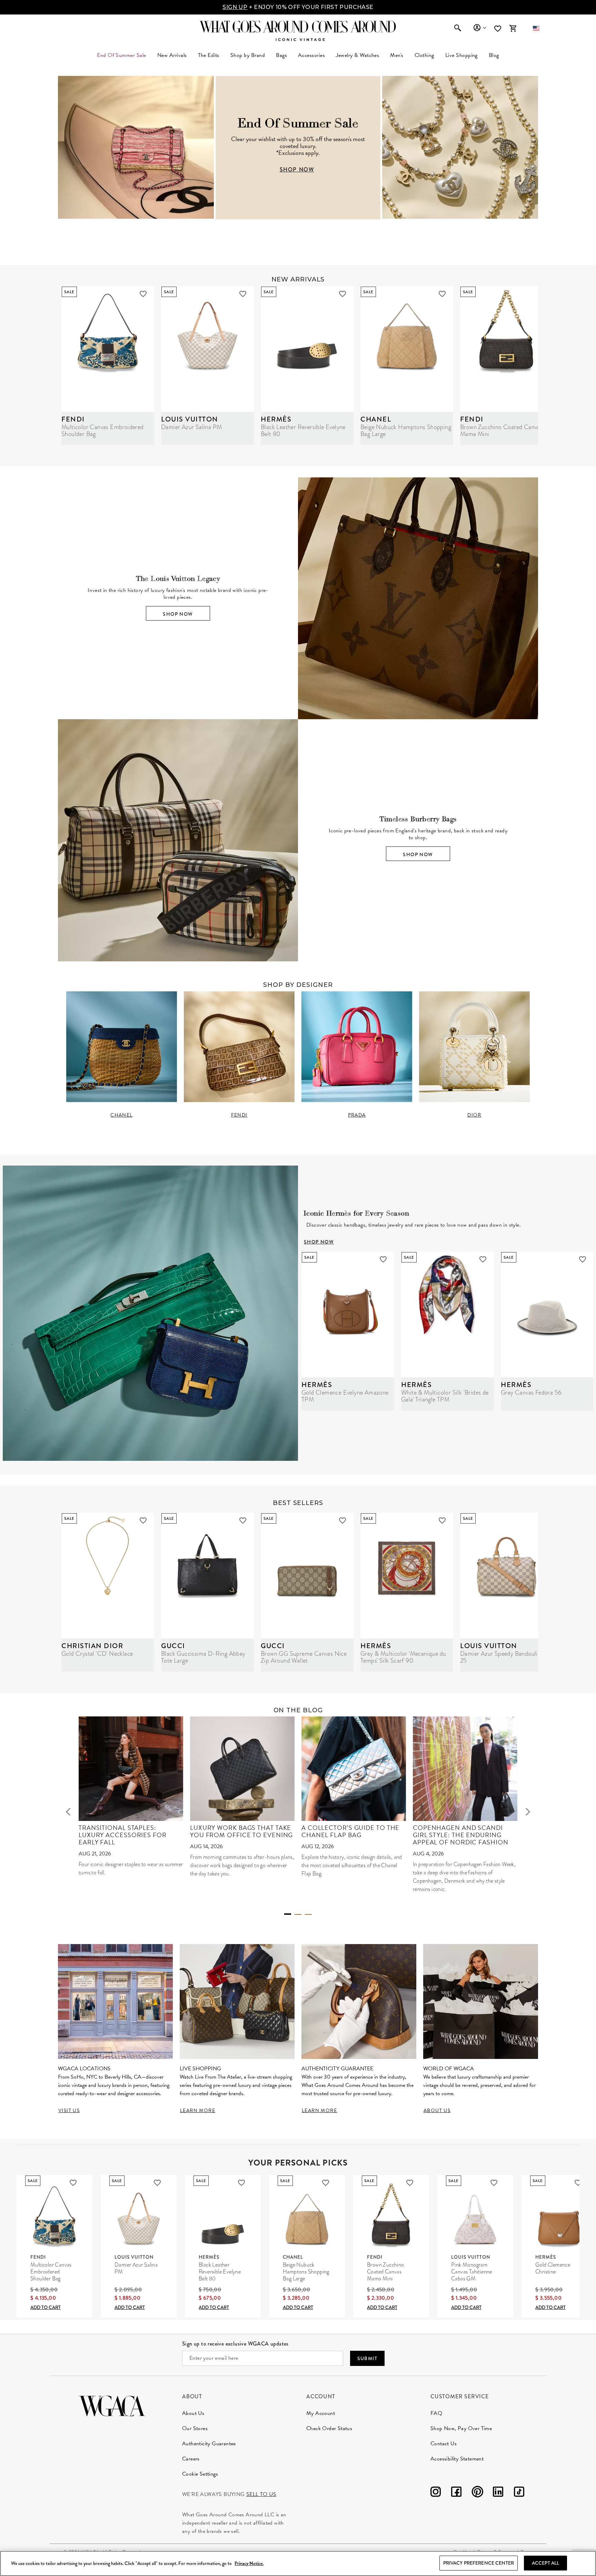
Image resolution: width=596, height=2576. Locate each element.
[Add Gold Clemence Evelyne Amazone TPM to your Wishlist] (383, 1259)
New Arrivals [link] (172, 55)
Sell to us (261, 2494)
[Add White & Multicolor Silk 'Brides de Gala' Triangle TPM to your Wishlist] (483, 1259)
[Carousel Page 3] (308, 1914)
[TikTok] (519, 2493)
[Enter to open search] (458, 28)
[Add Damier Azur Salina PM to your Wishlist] (243, 294)
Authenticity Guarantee (209, 2444)
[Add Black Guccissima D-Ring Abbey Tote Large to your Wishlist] (243, 1520)
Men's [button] (397, 55)
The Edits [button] (209, 55)
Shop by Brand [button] (248, 55)
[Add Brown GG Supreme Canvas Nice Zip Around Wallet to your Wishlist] (342, 1520)
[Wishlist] (498, 29)
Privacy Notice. (249, 2563)
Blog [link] (494, 55)
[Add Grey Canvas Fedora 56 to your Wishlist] (583, 1259)
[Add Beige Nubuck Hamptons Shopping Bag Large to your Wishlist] (442, 294)
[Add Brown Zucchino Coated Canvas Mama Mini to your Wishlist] (410, 2183)
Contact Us (444, 2444)
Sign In (480, 28)
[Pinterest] (477, 2493)
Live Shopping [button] (461, 55)
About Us (193, 2413)
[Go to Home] (112, 2405)
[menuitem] (172, 55)
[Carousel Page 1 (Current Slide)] (288, 1914)
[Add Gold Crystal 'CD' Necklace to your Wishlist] (143, 1520)
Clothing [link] (424, 55)
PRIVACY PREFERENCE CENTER (479, 2563)
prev (68, 1812)
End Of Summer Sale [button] (122, 55)
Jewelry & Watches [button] (357, 55)
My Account (321, 2413)
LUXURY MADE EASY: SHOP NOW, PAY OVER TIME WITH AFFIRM (298, 7)
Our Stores (195, 2428)
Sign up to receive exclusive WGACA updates (235, 2344)
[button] (536, 28)
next (528, 1812)
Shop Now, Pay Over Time (461, 2428)
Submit (367, 2358)
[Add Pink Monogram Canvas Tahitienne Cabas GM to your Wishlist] (494, 2183)
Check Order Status (329, 2428)
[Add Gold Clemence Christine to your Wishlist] (578, 2183)
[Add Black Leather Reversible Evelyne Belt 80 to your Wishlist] (342, 294)
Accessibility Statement (457, 2459)
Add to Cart (46, 2307)
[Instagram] (436, 2493)
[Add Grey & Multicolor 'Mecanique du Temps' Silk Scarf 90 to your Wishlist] (442, 1520)
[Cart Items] (513, 28)
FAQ (436, 2413)
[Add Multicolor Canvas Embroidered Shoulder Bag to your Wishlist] (143, 294)
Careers (191, 2459)
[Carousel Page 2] (298, 1914)
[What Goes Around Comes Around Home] (298, 27)
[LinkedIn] (498, 2493)
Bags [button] (281, 55)
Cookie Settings (200, 2474)
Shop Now (178, 614)
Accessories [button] (311, 55)
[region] (298, 2563)
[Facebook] (456, 2493)
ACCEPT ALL (545, 2563)
